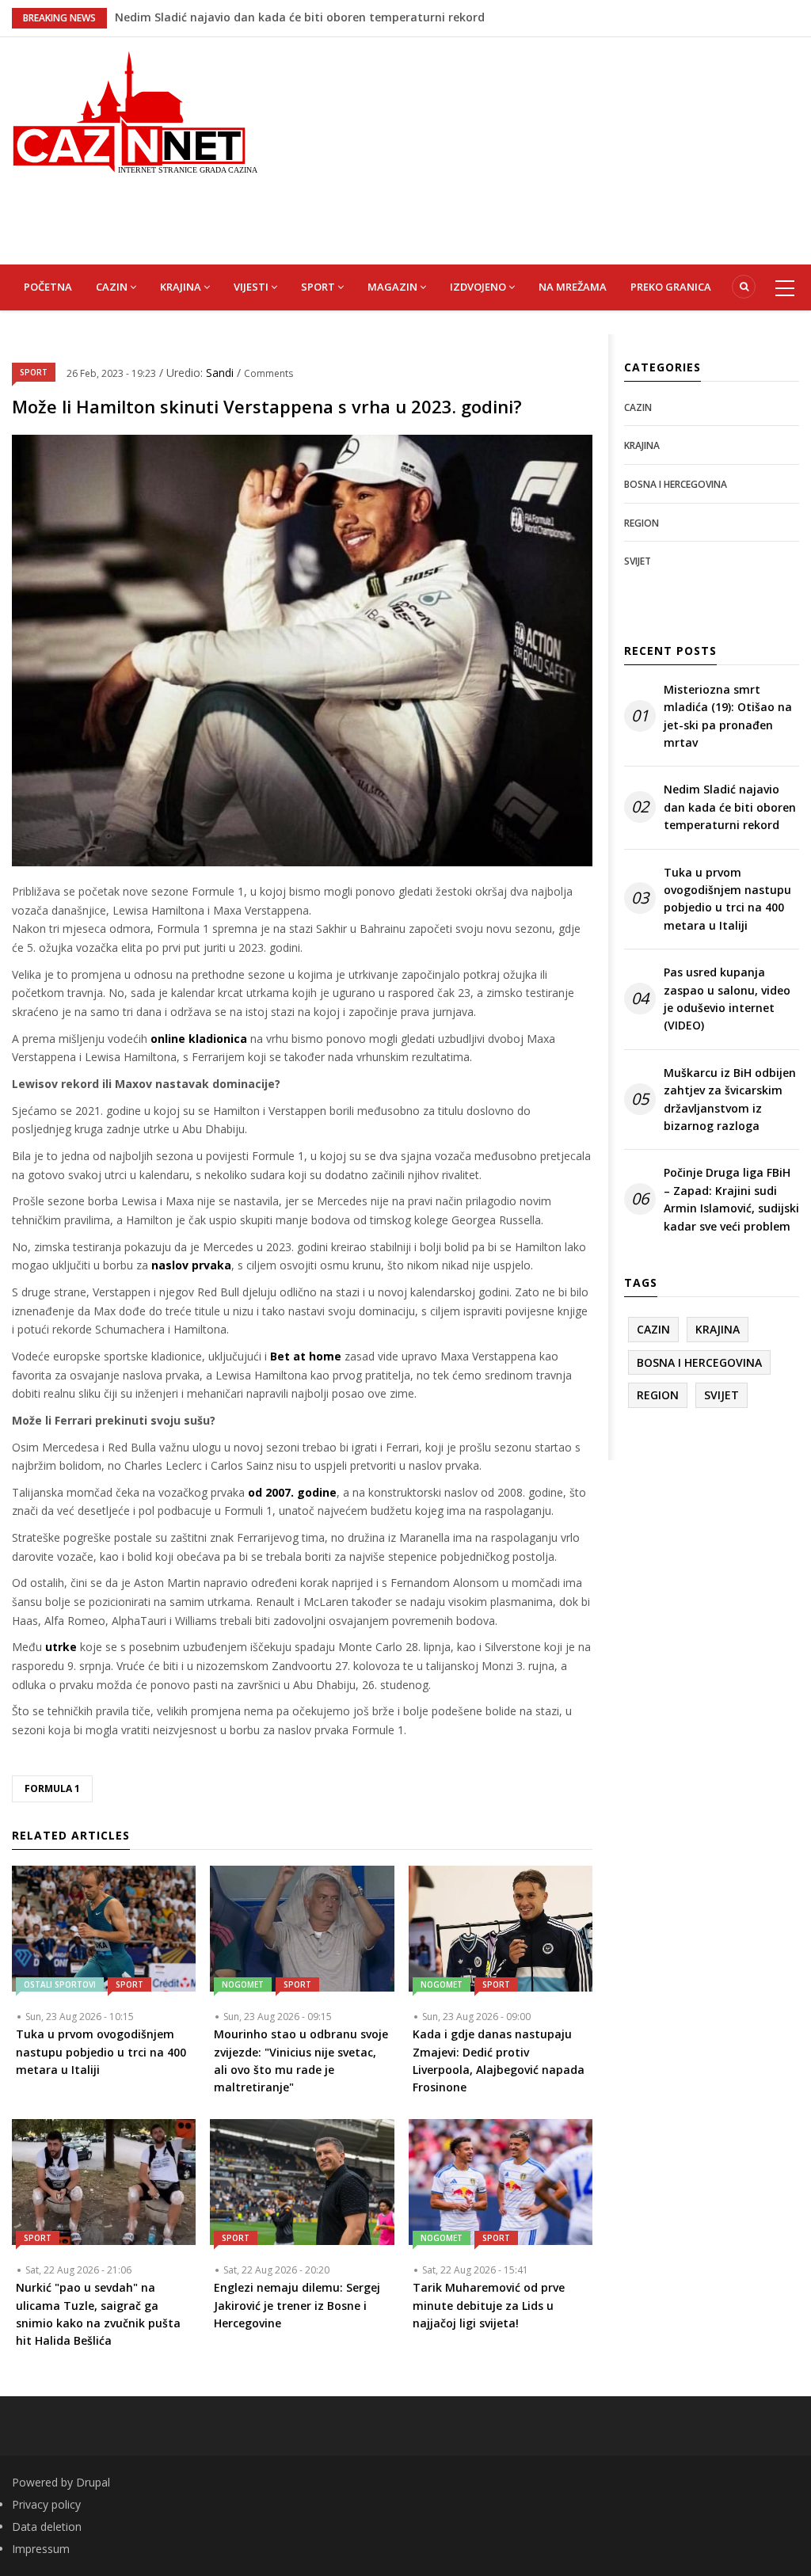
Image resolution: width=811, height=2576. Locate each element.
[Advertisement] (546, 148)
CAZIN (113, 287)
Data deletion (47, 2527)
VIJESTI (252, 287)
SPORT (319, 287)
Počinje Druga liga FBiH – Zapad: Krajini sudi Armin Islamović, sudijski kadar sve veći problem (731, 1199)
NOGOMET (243, 1984)
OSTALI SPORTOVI (60, 1984)
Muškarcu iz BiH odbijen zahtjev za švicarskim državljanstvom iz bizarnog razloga (730, 1099)
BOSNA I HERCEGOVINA (676, 484)
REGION (642, 523)
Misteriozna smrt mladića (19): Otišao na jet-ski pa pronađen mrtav (304, 17)
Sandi (221, 373)
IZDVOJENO (479, 287)
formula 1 (52, 1788)
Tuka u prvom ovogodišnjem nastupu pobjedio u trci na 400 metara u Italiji (727, 899)
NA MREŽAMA (573, 287)
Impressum (41, 2549)
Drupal (93, 2482)
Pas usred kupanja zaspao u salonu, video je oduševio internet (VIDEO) (727, 999)
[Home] (135, 110)
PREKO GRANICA (671, 287)
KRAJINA (182, 287)
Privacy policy (46, 2504)
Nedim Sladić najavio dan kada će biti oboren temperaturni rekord (730, 807)
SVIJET (638, 561)
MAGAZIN (394, 287)
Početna (48, 287)
